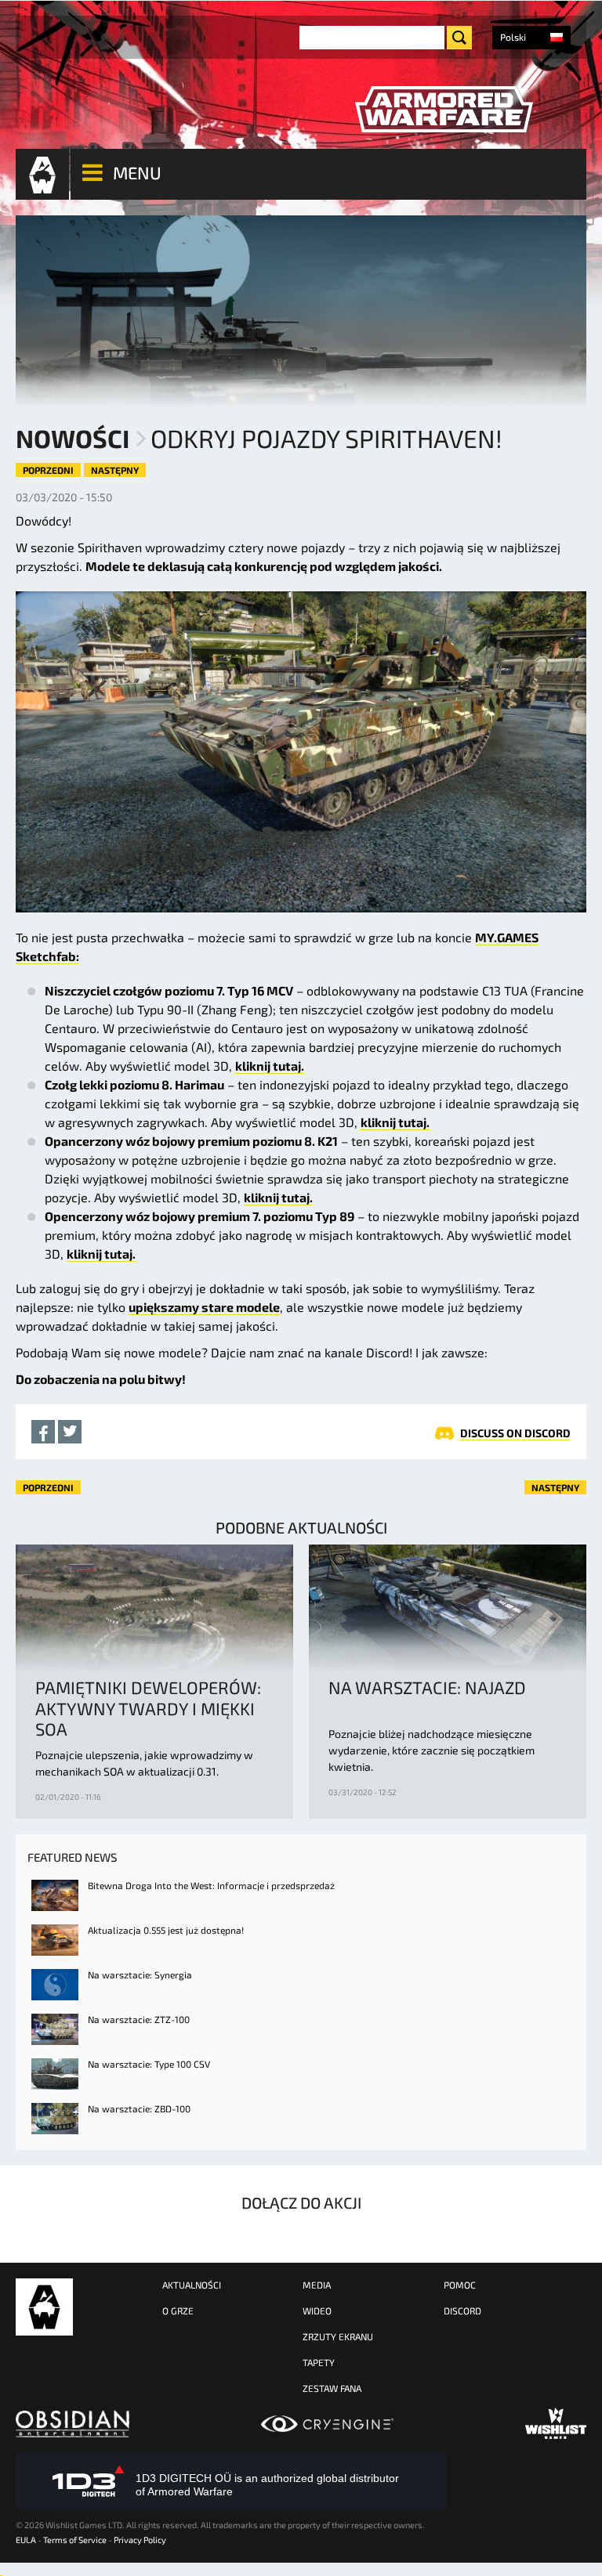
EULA (26, 2540)
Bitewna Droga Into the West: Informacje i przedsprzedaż (211, 1885)
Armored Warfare (44, 2307)
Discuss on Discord (515, 1433)
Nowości (73, 438)
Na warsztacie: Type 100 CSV (149, 2064)
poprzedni (48, 470)
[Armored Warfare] (444, 110)
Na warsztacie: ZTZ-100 (139, 2019)
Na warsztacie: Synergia (140, 1974)
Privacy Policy (140, 2540)
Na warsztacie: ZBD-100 (139, 2108)
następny (115, 470)
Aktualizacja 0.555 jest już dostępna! (166, 1930)
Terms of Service (75, 2540)
